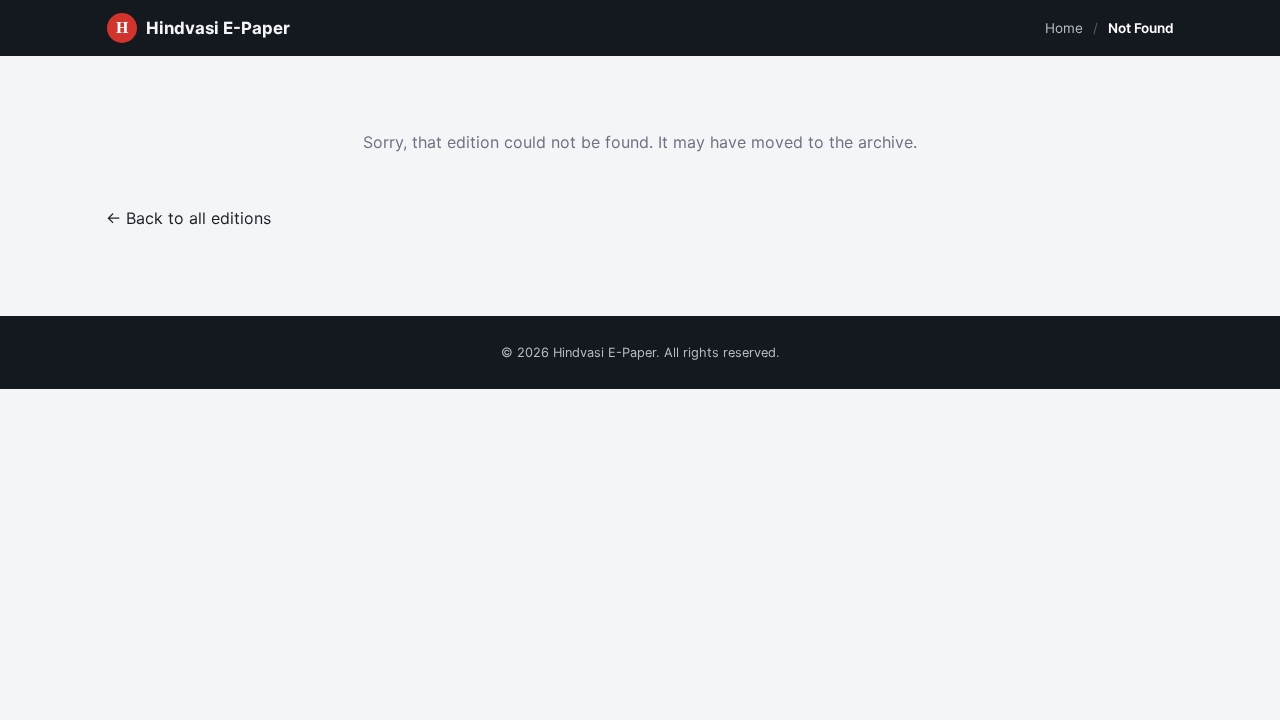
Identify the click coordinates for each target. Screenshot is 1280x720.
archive (885, 142)
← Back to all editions (188, 218)
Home (1064, 28)
